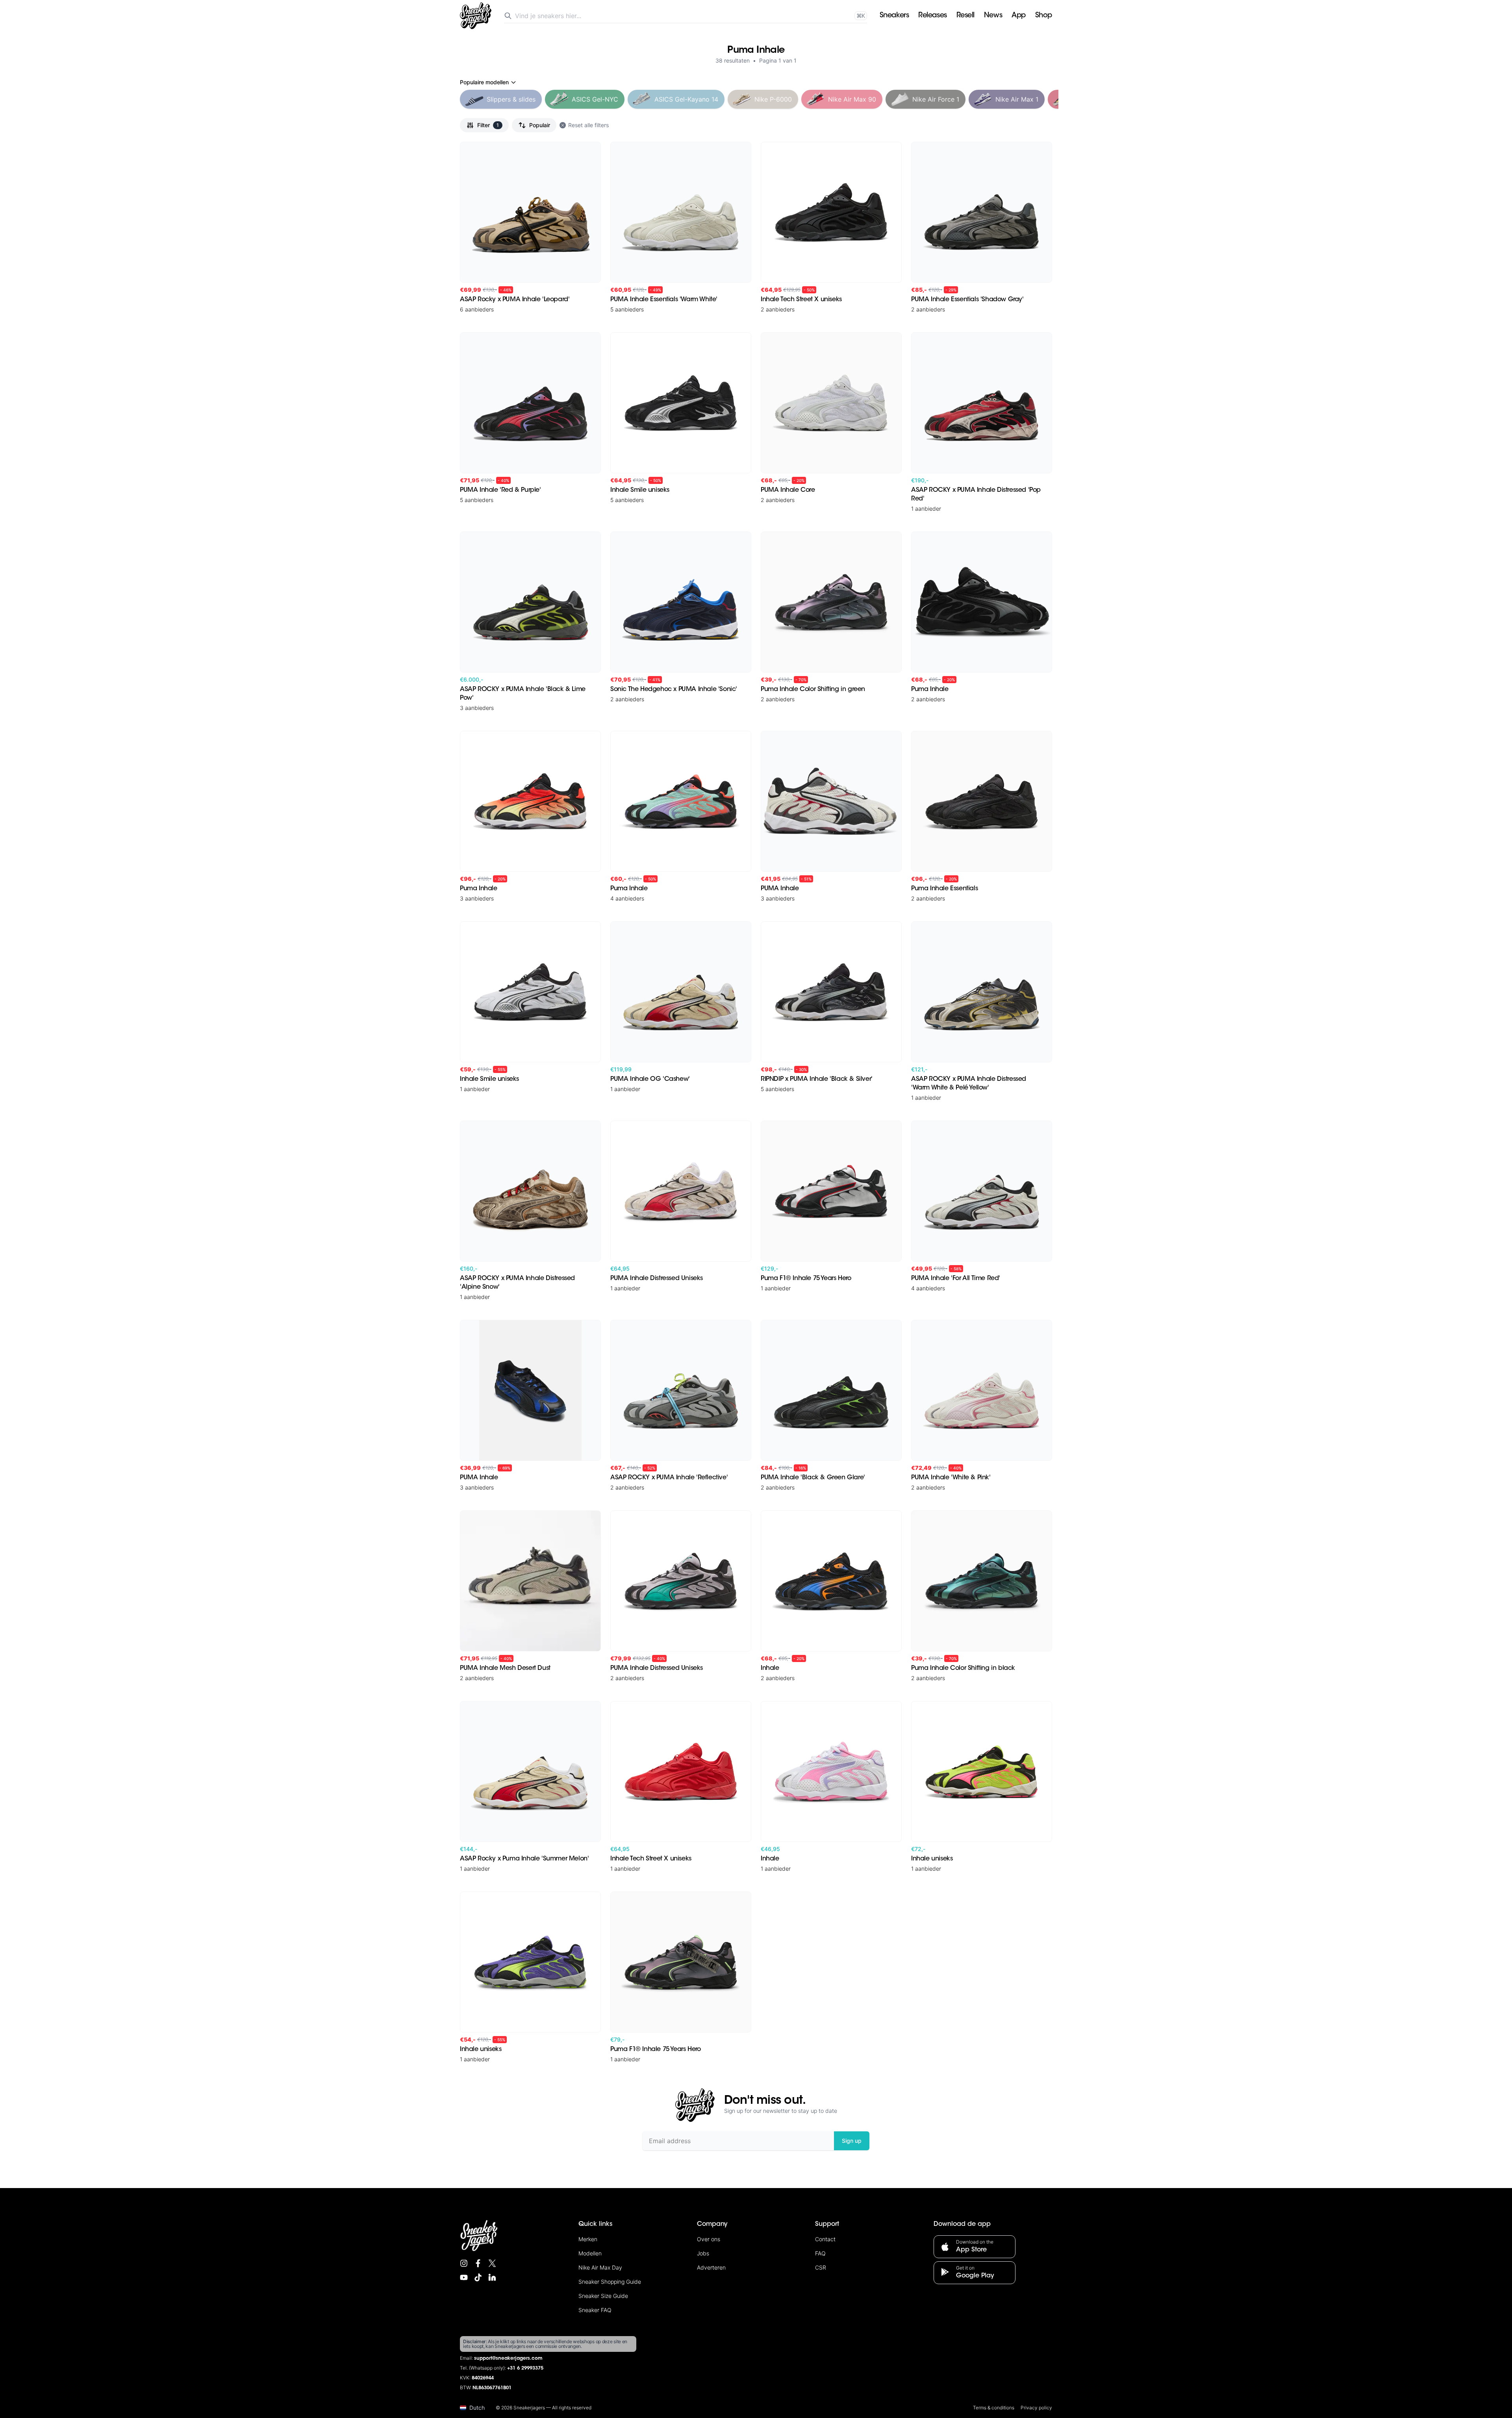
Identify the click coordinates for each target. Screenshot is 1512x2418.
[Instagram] (464, 2263)
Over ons (709, 2239)
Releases (932, 16)
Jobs (703, 2253)
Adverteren (711, 2267)
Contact (825, 2239)
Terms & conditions (994, 2408)
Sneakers (894, 16)
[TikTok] (478, 2277)
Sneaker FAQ (595, 2310)
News (993, 16)
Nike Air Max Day (600, 2267)
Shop (1044, 16)
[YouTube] (464, 2277)
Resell (965, 16)
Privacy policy (1036, 2408)
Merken (588, 2239)
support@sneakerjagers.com (508, 2359)
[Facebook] (478, 2263)
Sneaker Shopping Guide (610, 2282)
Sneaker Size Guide (603, 2296)
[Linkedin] (492, 2277)
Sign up (852, 2141)
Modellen (590, 2253)
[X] (492, 2263)
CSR (821, 2267)
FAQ (820, 2253)
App (1019, 16)
